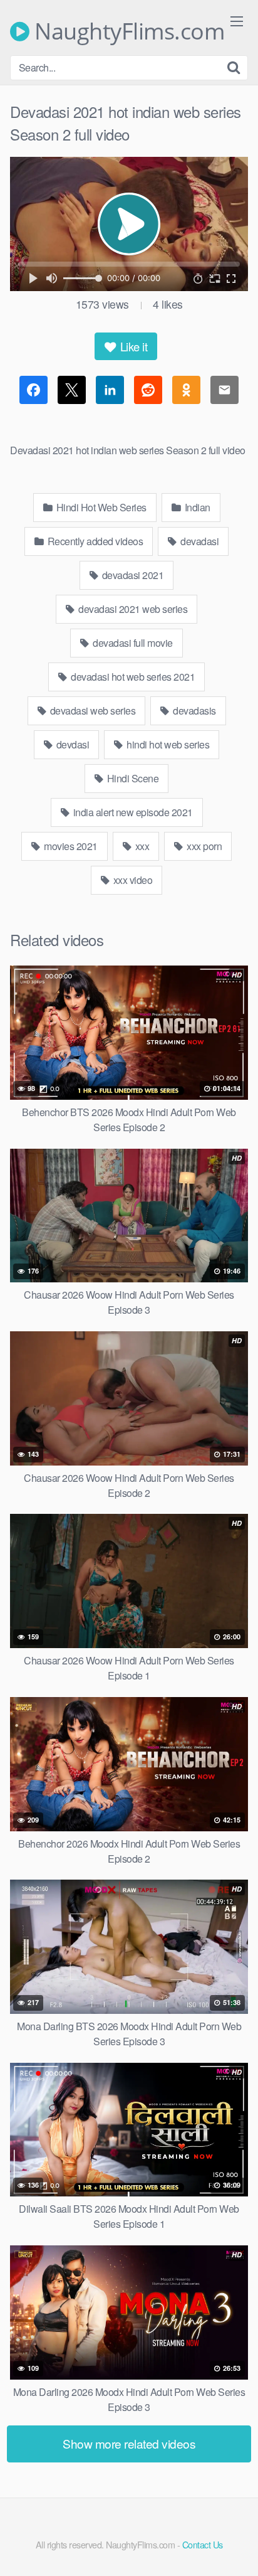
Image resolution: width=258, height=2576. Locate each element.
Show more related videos (129, 2443)
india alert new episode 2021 (132, 812)
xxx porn (204, 846)
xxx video (132, 880)
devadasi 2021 (132, 575)
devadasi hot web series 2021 (132, 677)
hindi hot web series (167, 744)
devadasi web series (91, 711)
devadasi (199, 541)
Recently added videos (94, 541)
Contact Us (203, 2544)
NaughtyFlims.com (127, 31)
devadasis (194, 711)
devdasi (71, 744)
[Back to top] (236, 2548)
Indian (196, 507)
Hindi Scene (132, 778)
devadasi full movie (132, 643)
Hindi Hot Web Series (100, 507)
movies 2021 (70, 846)
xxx (141, 846)
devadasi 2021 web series (132, 609)
